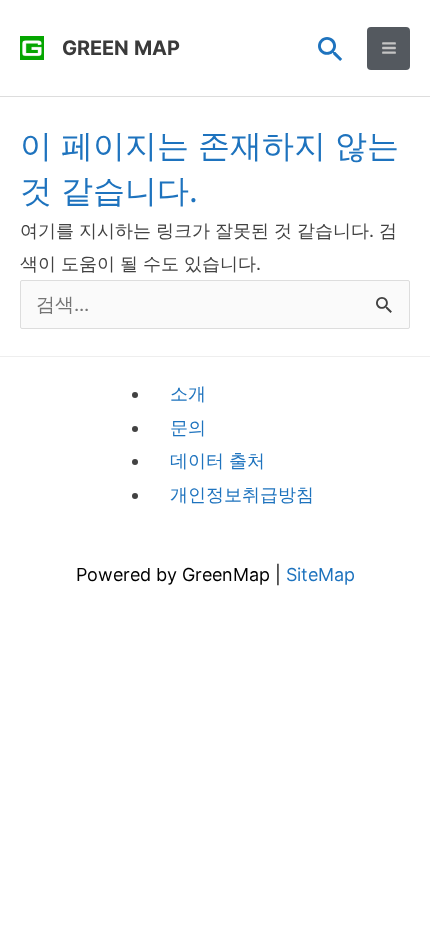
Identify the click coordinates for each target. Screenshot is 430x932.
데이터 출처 (217, 460)
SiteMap (320, 574)
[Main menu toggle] (388, 48)
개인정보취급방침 (242, 494)
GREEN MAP (121, 48)
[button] (330, 48)
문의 (188, 427)
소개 (188, 393)
